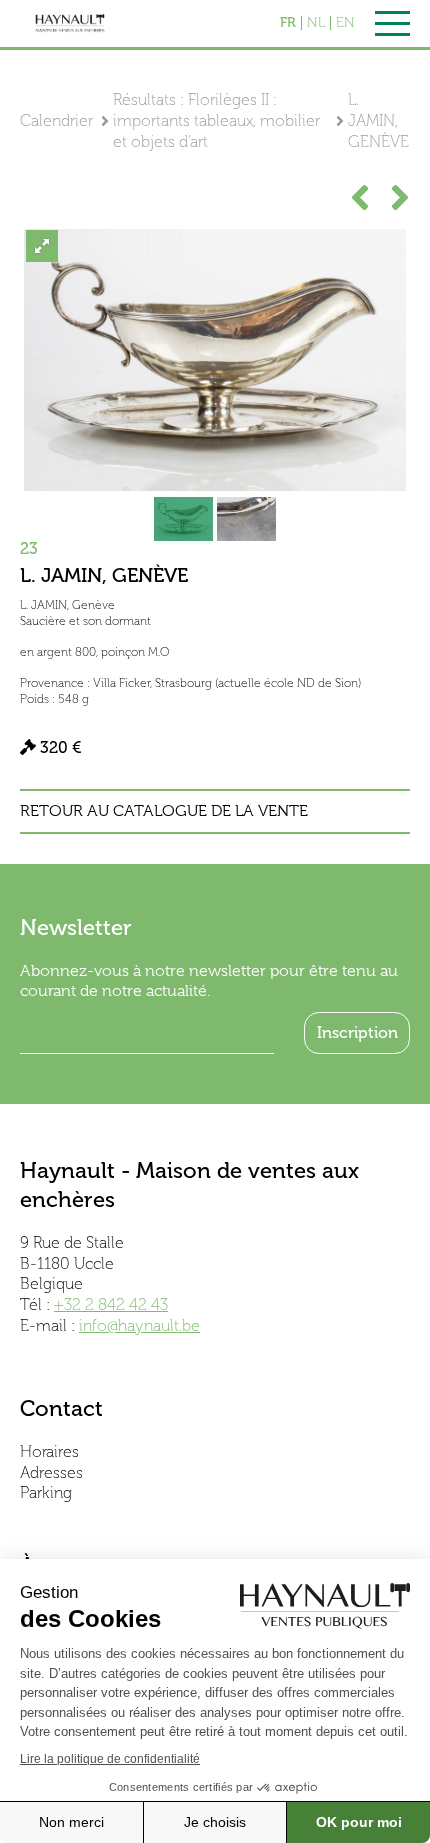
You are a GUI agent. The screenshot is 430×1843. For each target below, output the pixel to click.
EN (345, 23)
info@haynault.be (139, 1325)
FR (288, 23)
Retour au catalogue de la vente (164, 811)
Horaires (49, 1451)
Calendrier (56, 120)
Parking (46, 1492)
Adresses (51, 1472)
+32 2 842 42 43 (111, 1304)
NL (316, 23)
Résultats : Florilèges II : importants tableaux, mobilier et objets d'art (216, 120)
